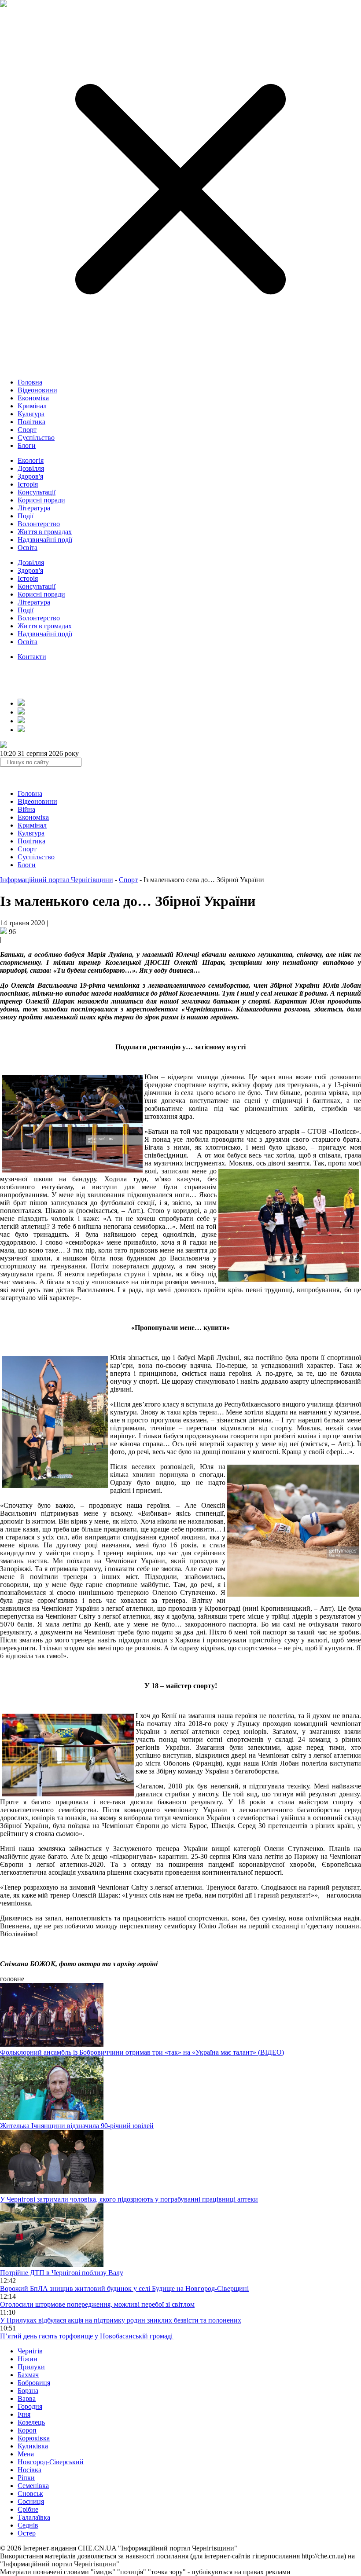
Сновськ (30, 2494)
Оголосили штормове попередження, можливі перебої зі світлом (97, 2304)
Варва (27, 2398)
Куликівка (33, 2446)
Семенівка (33, 2486)
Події (26, 516)
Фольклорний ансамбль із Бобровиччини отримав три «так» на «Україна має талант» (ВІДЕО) (142, 2052)
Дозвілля (31, 468)
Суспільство (36, 438)
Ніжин (28, 2359)
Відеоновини (37, 390)
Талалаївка (34, 2517)
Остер (27, 2533)
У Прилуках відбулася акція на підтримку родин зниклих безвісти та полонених (121, 2320)
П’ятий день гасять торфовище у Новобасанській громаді (87, 2336)
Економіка (33, 398)
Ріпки (26, 2478)
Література (34, 508)
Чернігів (30, 2351)
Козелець (31, 2422)
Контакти (32, 657)
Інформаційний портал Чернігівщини (57, 880)
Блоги (27, 445)
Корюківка (34, 2438)
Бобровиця (34, 2383)
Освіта (28, 548)
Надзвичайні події (45, 540)
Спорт (27, 430)
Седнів (28, 2525)
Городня (30, 2406)
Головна (30, 382)
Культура (31, 414)
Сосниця (31, 2501)
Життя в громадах (45, 532)
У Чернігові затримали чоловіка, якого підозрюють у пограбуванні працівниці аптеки (129, 2199)
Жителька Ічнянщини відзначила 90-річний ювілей (77, 2126)
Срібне (28, 2509)
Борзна (28, 2391)
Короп (27, 2430)
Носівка (29, 2470)
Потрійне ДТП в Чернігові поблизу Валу (62, 2273)
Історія (28, 484)
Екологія (31, 460)
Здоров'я (30, 476)
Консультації (37, 492)
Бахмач (28, 2375)
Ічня (24, 2414)
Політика (31, 422)
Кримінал (32, 406)
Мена (26, 2454)
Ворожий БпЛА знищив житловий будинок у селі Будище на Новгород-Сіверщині (124, 2288)
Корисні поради (41, 500)
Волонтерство (39, 524)
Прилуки (31, 2367)
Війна (26, 809)
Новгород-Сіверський (51, 2462)
